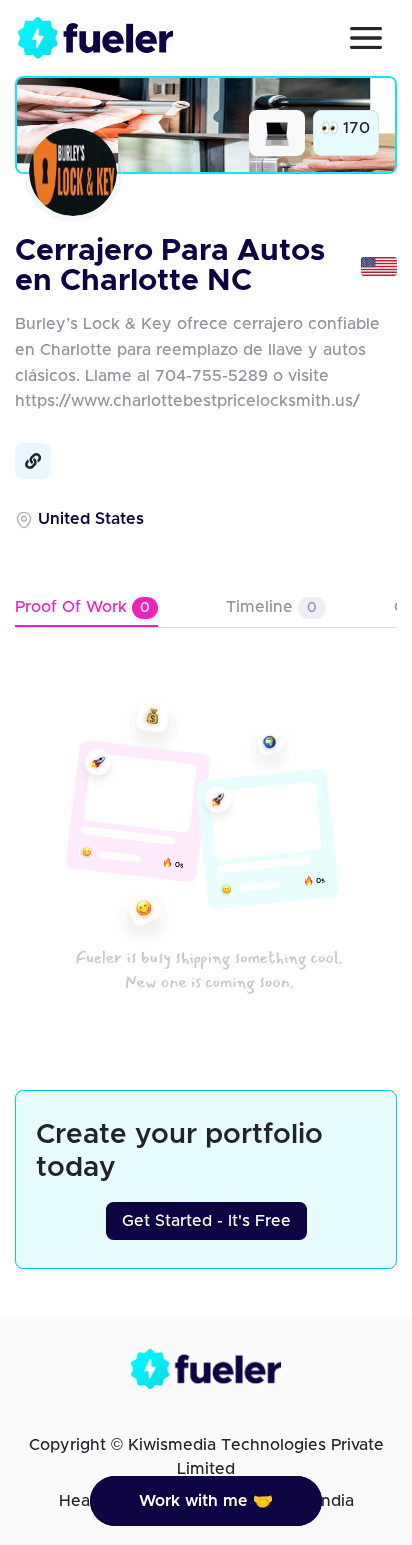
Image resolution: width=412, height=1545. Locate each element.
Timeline (271, 607)
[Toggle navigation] (366, 38)
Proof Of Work (82, 607)
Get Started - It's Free (206, 1221)
